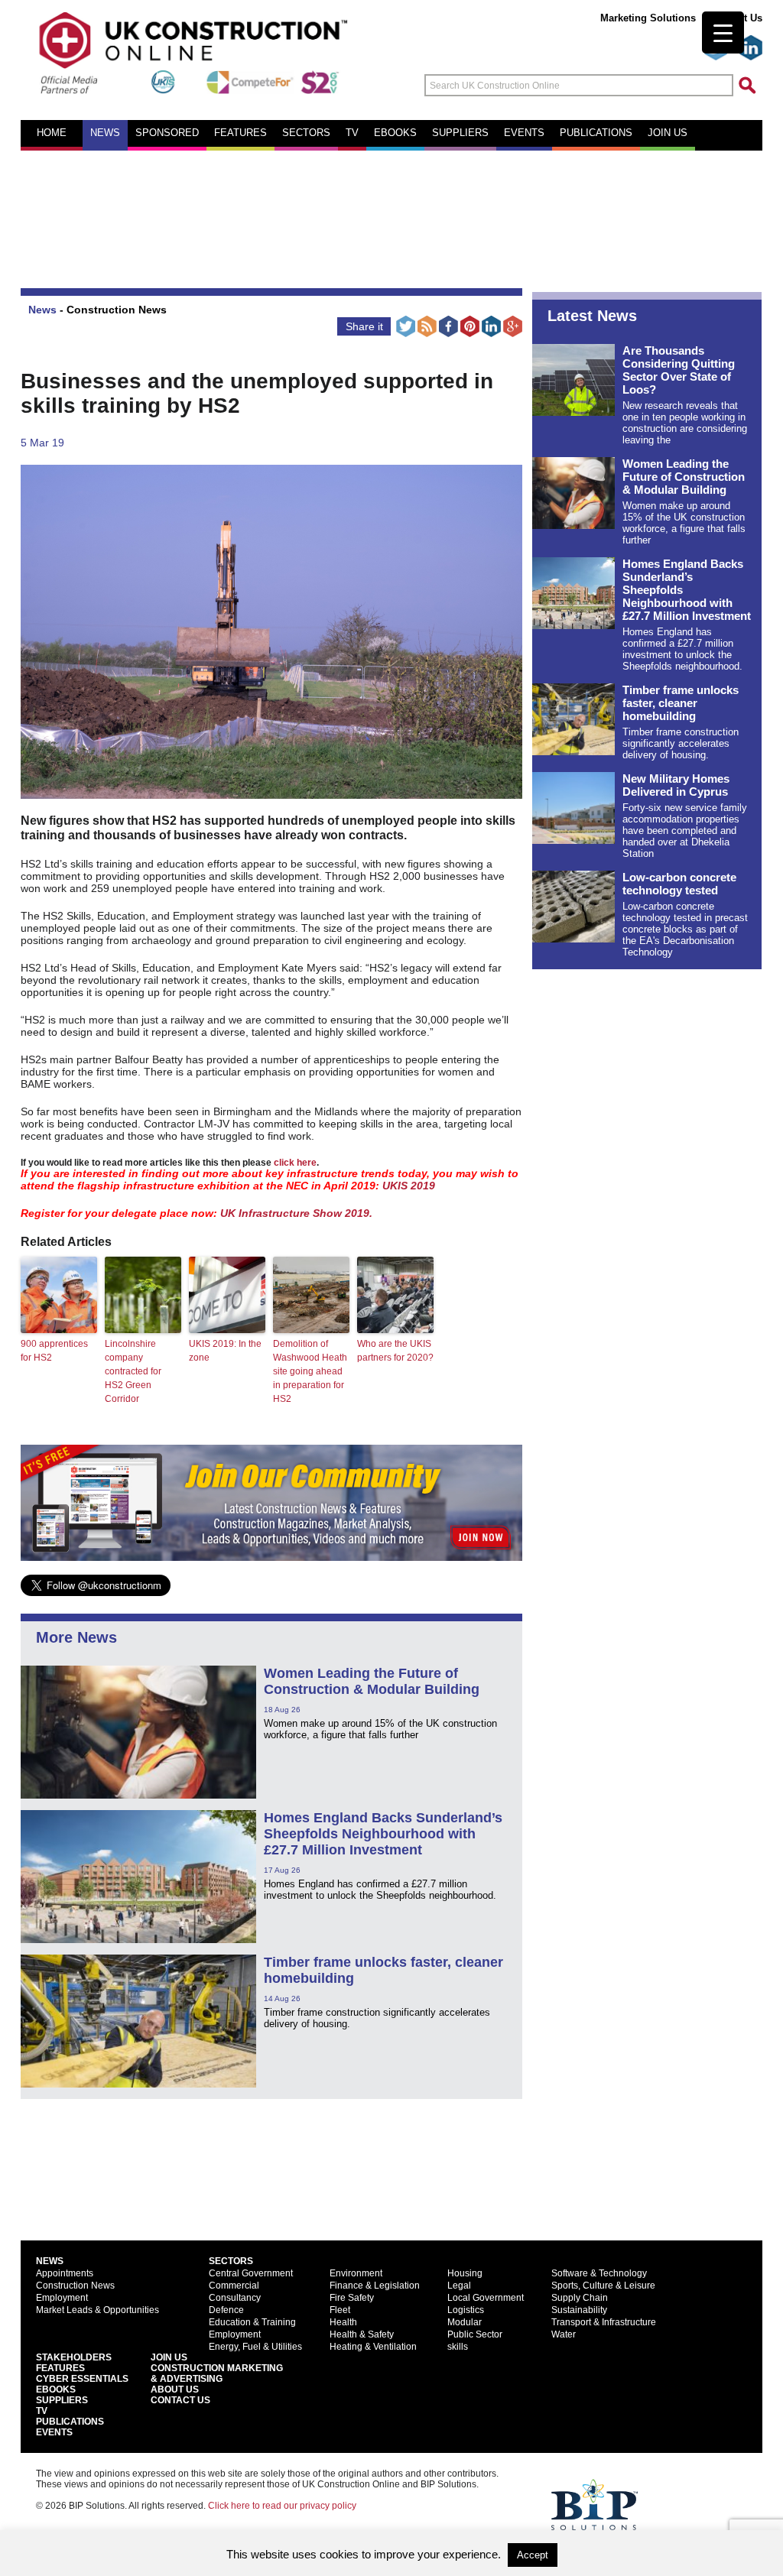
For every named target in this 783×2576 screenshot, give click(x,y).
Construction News (117, 310)
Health (343, 2322)
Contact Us (180, 2400)
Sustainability (579, 2310)
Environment (356, 2273)
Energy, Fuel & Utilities (255, 2347)
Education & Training (252, 2322)
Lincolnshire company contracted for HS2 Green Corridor (133, 1371)
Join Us (169, 2357)
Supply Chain (580, 2298)
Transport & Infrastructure (604, 2322)
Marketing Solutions (648, 18)
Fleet (340, 2310)
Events (524, 133)
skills (458, 2347)
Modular (465, 2322)
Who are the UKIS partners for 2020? (395, 1351)
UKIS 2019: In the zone (225, 1351)
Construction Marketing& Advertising (217, 2373)
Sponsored (167, 133)
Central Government (251, 2273)
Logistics (466, 2310)
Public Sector (475, 2334)
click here (295, 1162)
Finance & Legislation (375, 2286)
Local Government (486, 2298)
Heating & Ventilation (373, 2347)
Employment (62, 2298)
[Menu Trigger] (723, 32)
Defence (226, 2310)
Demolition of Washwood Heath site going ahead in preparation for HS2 (310, 1371)
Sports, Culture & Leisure (603, 2286)
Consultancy (235, 2298)
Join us (668, 133)
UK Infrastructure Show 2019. (296, 1213)
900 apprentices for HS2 (54, 1351)
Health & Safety (362, 2334)
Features (240, 133)
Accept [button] (533, 2555)
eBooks (395, 133)
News (105, 133)
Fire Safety (352, 2298)
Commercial (234, 2286)
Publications (596, 133)
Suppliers (460, 133)
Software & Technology (599, 2273)
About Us (175, 2389)
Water (564, 2334)
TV (352, 133)
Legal (459, 2286)
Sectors (306, 133)
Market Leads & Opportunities (97, 2310)
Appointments (65, 2273)
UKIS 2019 (409, 1186)
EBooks (56, 2389)
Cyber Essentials (82, 2379)
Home (52, 133)
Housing (465, 2273)
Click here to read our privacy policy (282, 2506)
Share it (364, 326)
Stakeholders (74, 2357)
